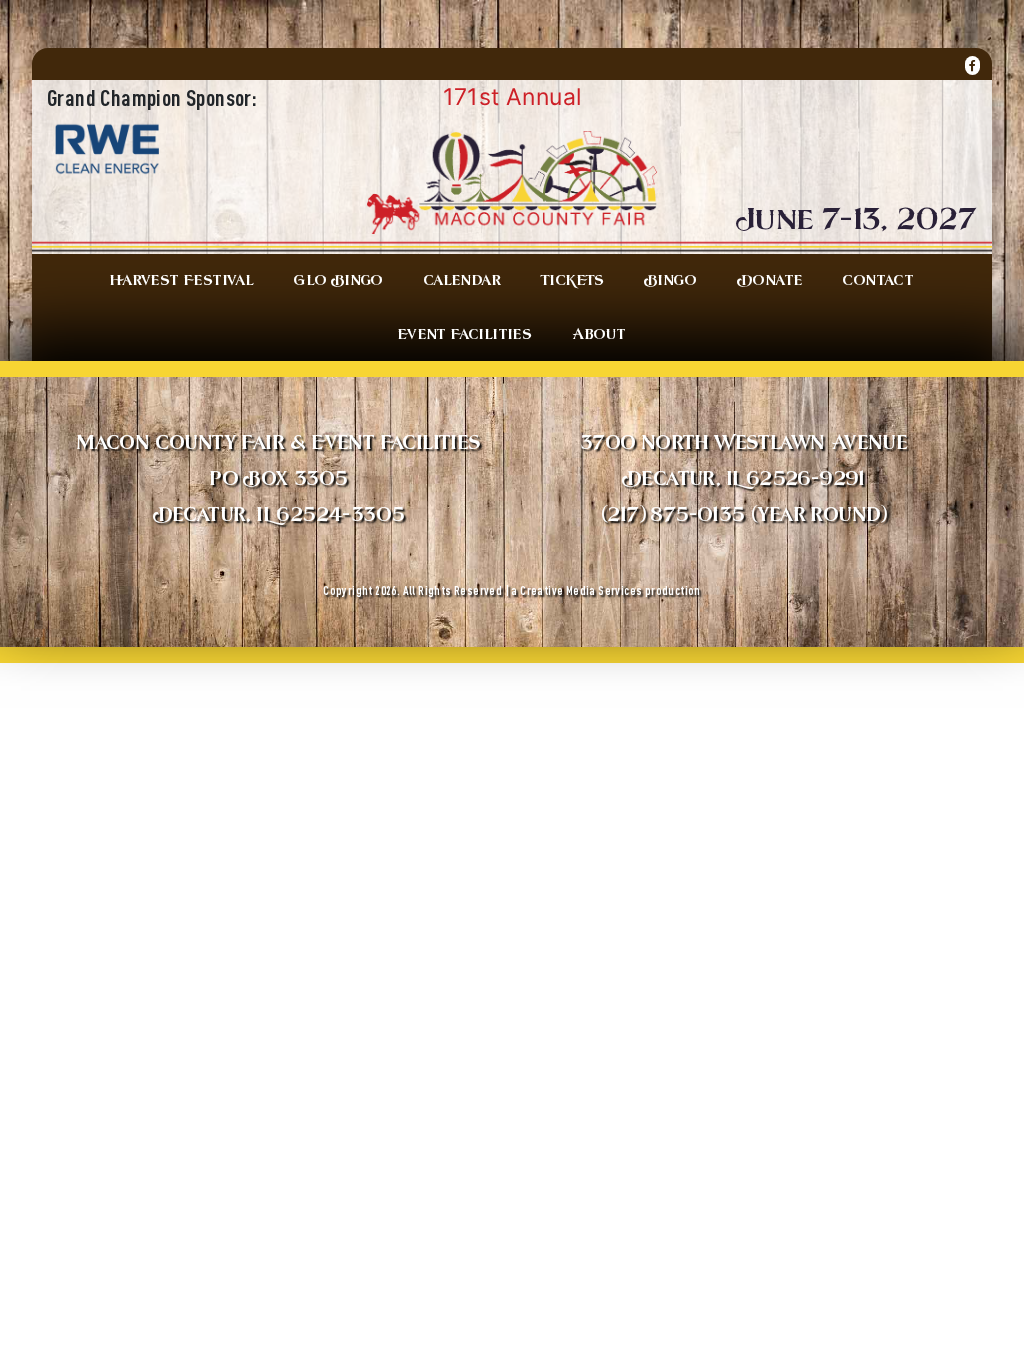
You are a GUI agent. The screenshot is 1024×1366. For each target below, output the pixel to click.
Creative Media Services (581, 590)
